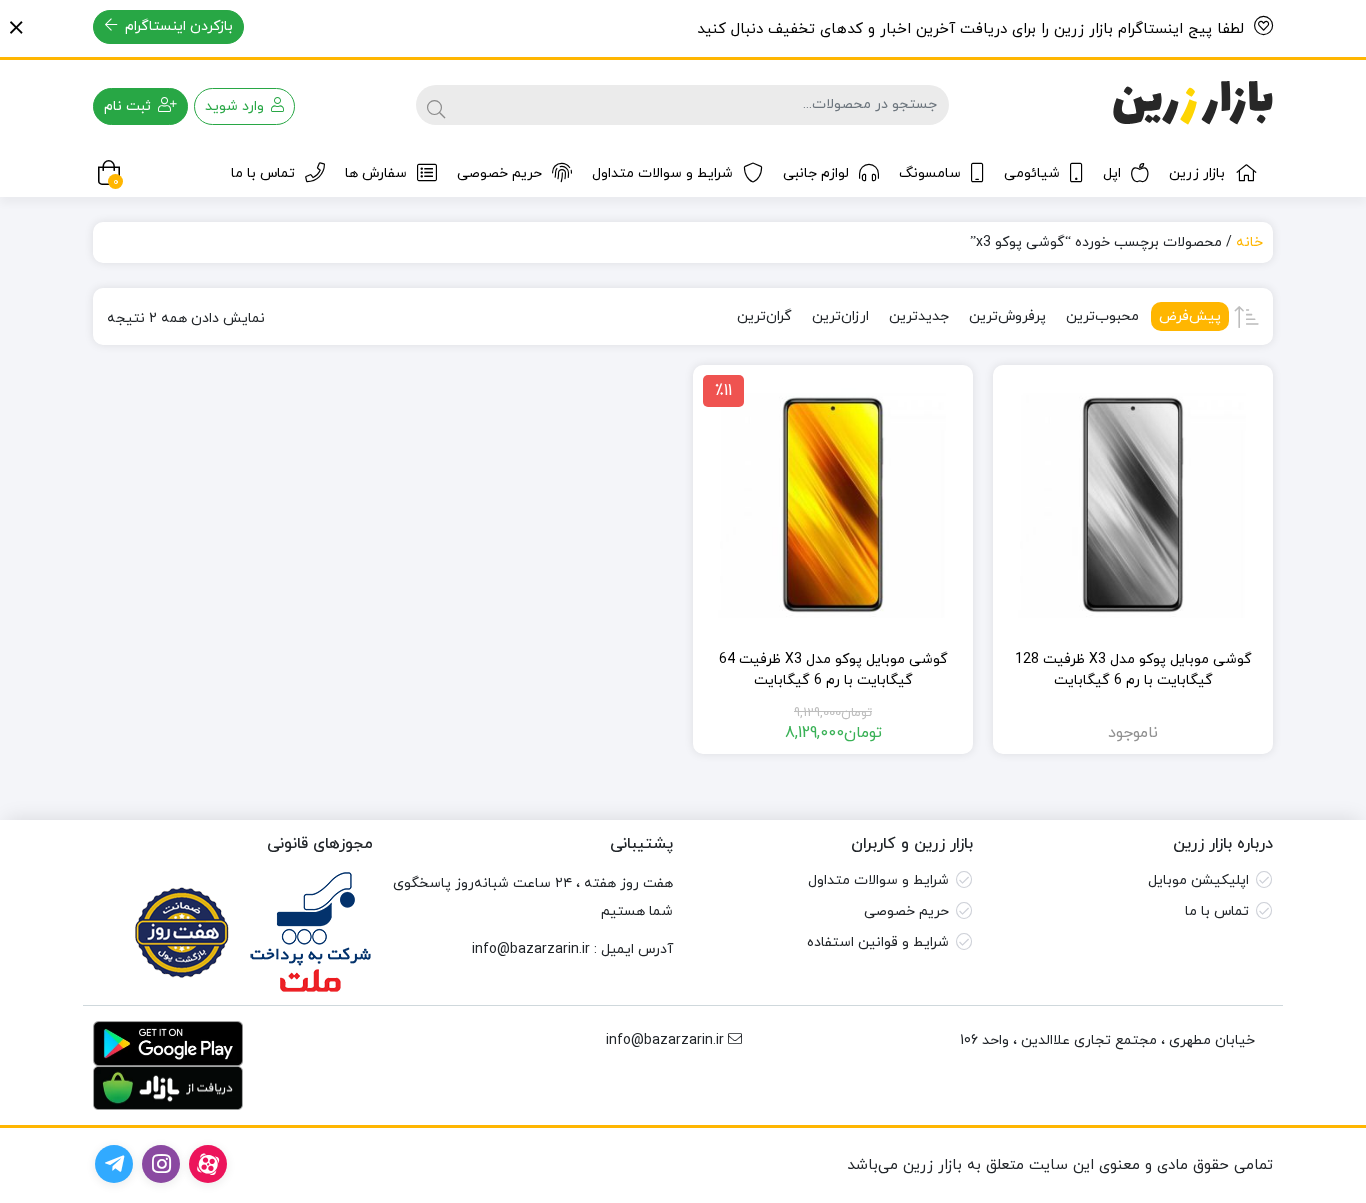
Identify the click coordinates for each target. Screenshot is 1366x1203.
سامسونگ (930, 173)
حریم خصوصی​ (906, 911)
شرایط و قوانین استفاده (878, 942)
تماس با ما (263, 173)
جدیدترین (919, 316)
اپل (1112, 173)
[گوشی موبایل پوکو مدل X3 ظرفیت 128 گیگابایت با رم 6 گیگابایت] (1133, 505)
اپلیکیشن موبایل (1198, 880)
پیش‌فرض (1190, 316)
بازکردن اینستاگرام (177, 26)
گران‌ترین (764, 316)
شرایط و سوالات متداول (662, 173)
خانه (1249, 242)
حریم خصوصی (499, 173)
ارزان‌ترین (840, 316)
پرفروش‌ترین (1007, 316)
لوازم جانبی (816, 173)
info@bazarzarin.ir (531, 949)
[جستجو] (436, 105)
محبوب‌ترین (1102, 316)
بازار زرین (1197, 173)
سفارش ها (376, 173)
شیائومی (1032, 173)
